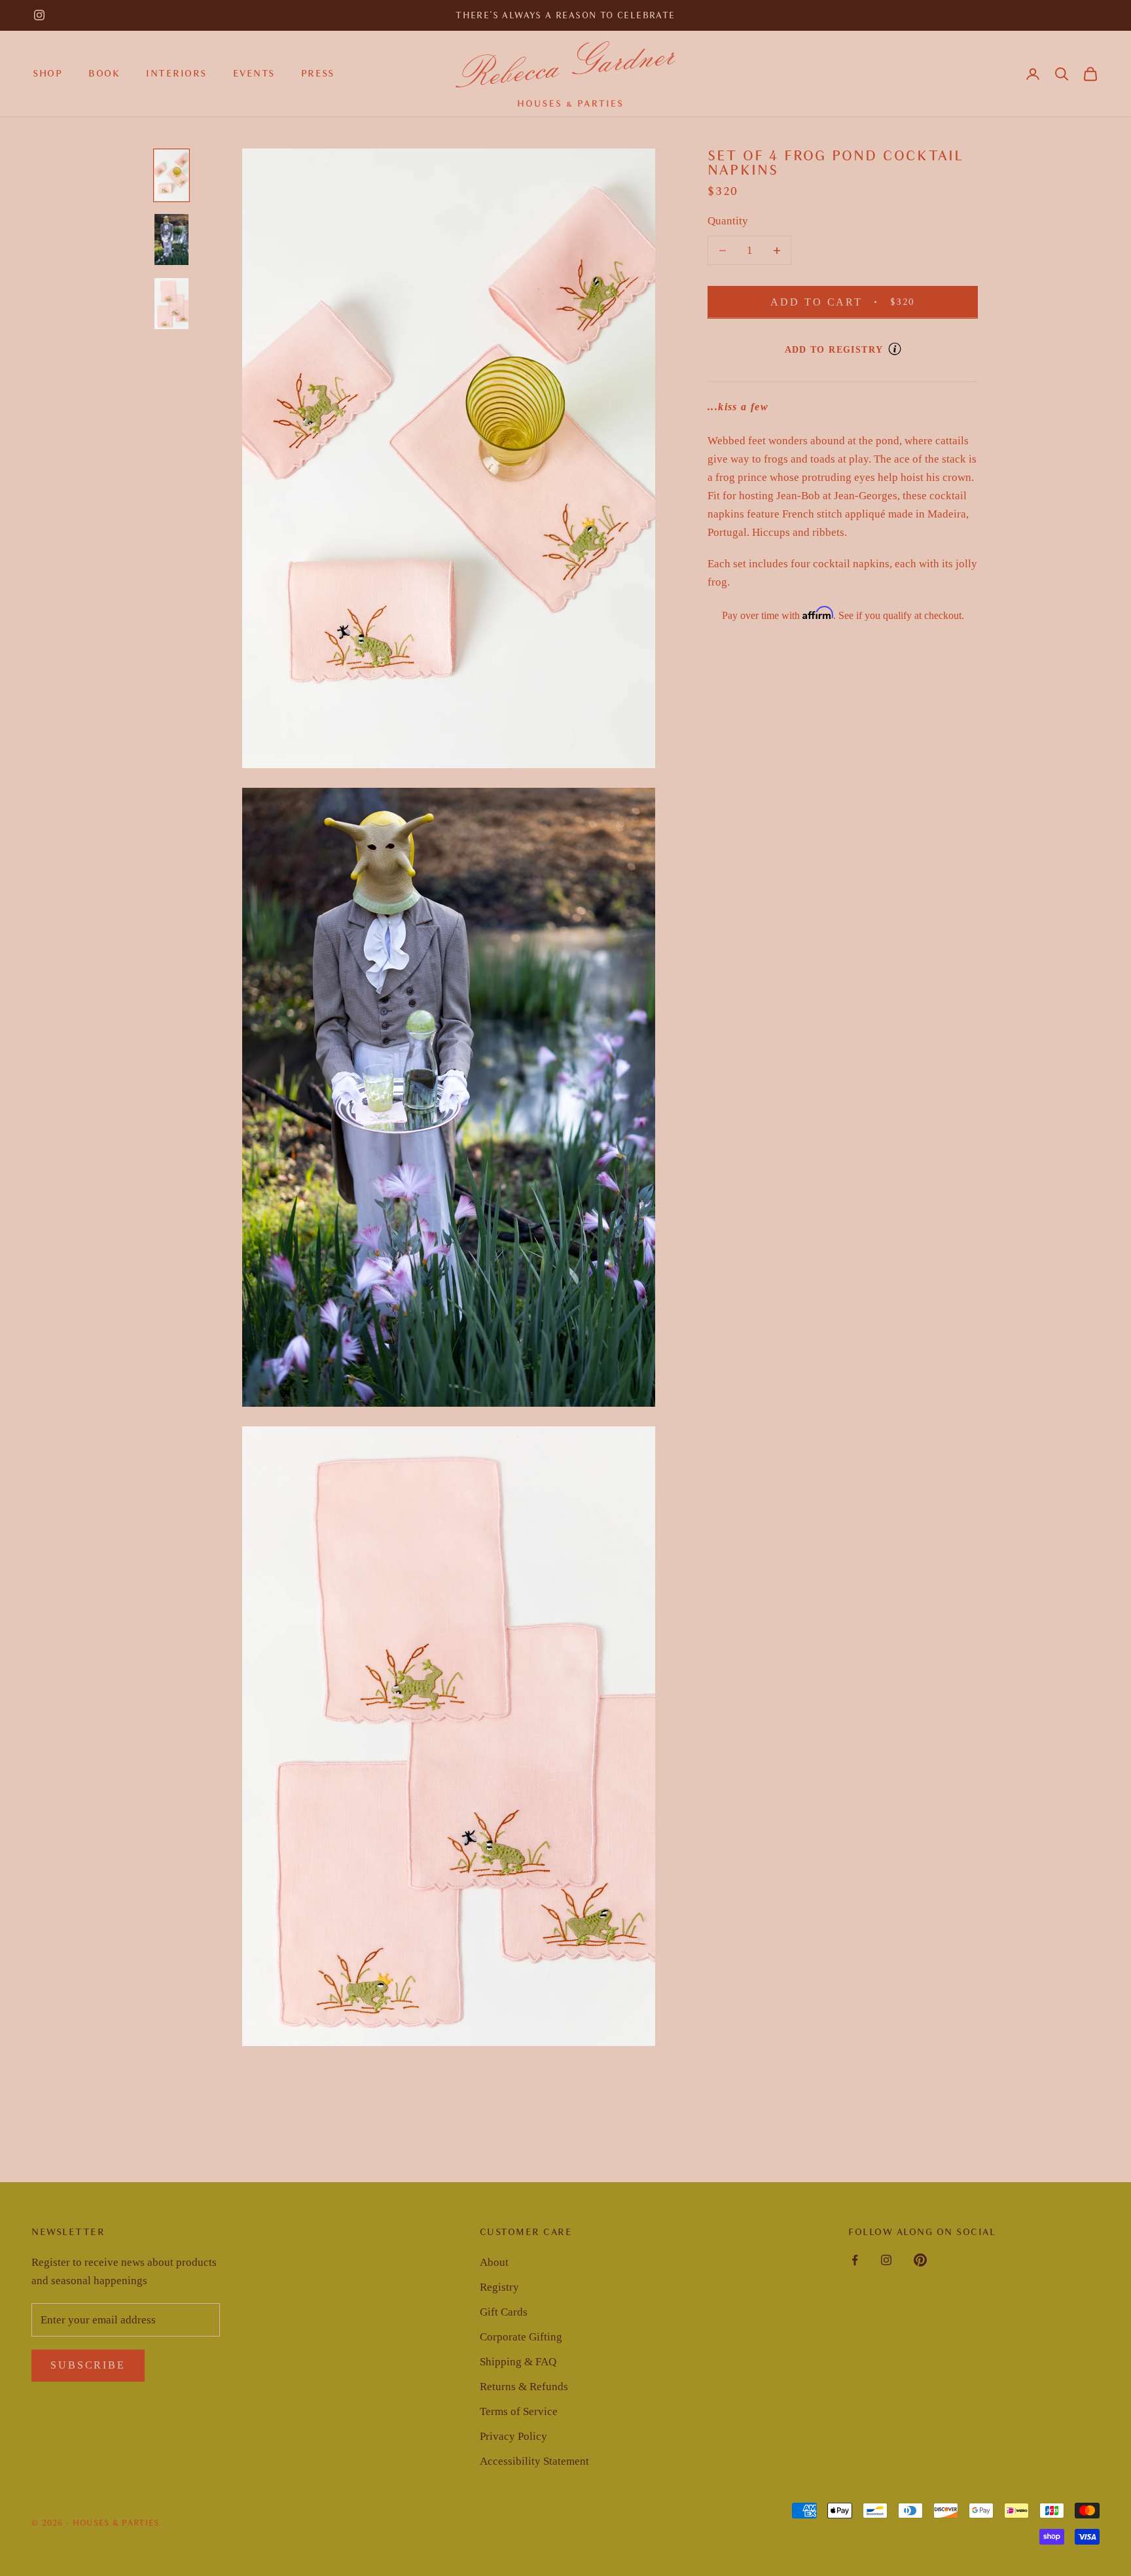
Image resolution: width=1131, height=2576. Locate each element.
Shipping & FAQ (518, 2362)
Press (318, 73)
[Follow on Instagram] (39, 15)
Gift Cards (504, 2312)
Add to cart (859, 302)
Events (254, 73)
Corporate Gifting (521, 2337)
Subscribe (88, 2365)
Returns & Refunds (524, 2387)
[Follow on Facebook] (855, 2260)
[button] (1062, 74)
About (494, 2262)
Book (104, 73)
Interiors (176, 73)
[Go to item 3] (171, 304)
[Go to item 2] (171, 239)
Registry (499, 2287)
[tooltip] (895, 349)
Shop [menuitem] (47, 73)
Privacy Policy (513, 2436)
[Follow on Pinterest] (920, 2260)
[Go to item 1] (171, 175)
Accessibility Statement (534, 2461)
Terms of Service (519, 2411)
